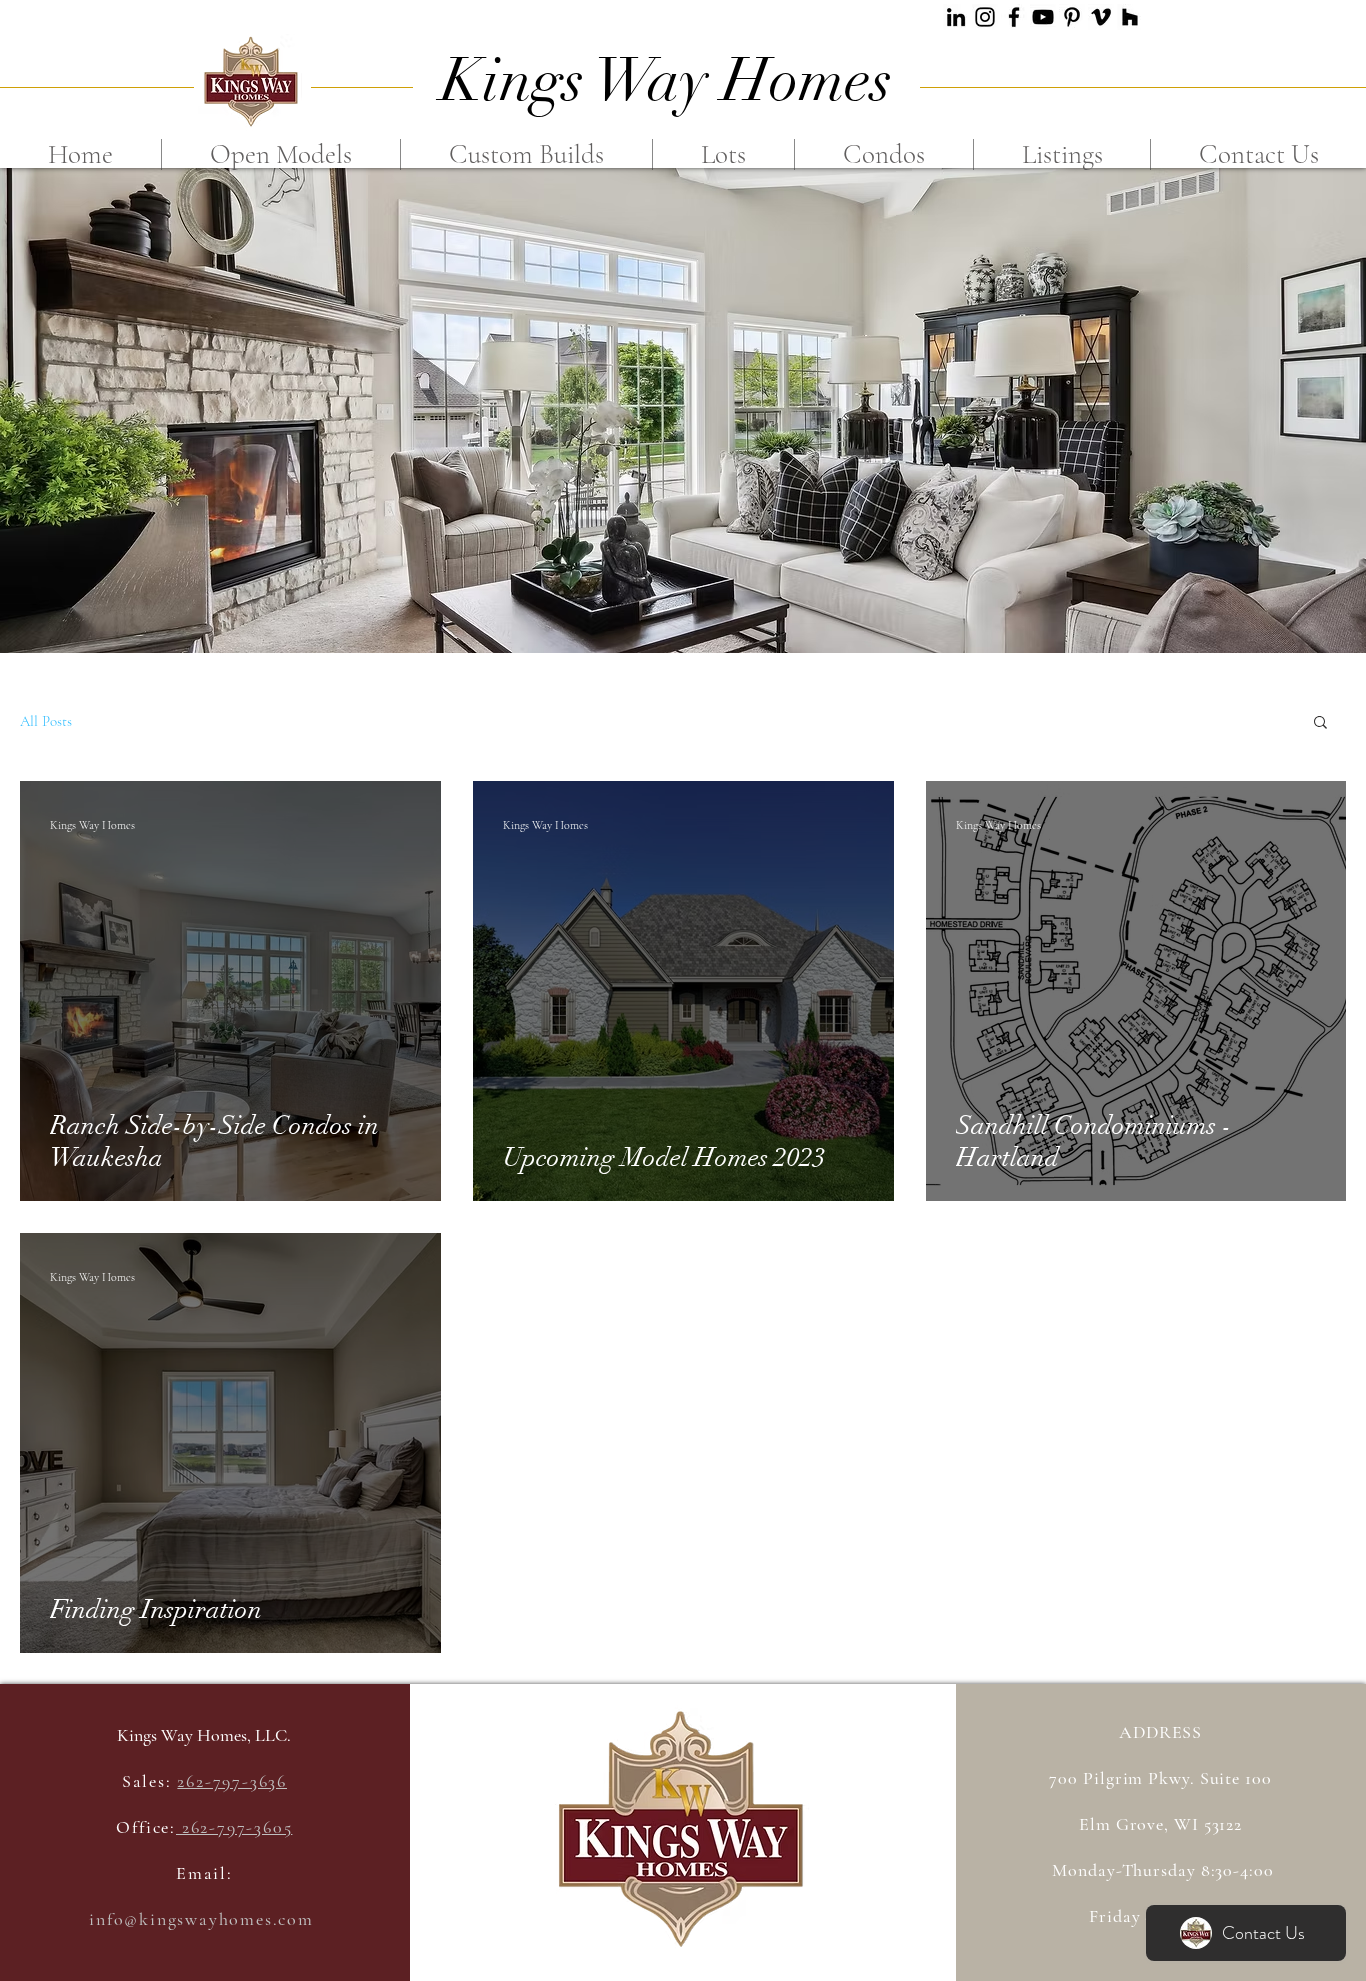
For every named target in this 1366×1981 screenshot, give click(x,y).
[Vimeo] (1101, 17)
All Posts (46, 721)
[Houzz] (1130, 17)
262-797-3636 (232, 1781)
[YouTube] (1043, 17)
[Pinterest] (1072, 17)
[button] (1320, 723)
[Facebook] (1014, 17)
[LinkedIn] (956, 17)
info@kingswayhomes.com (201, 1919)
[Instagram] (985, 17)
